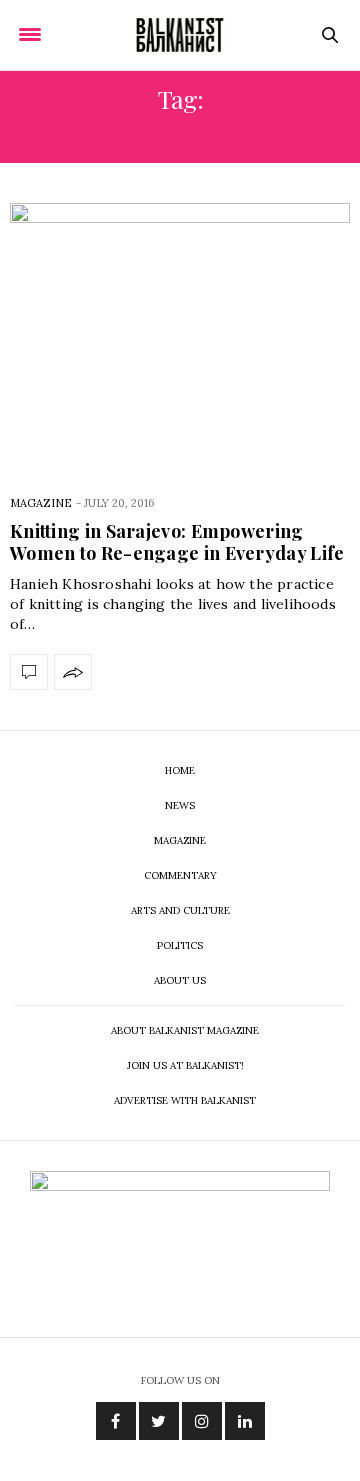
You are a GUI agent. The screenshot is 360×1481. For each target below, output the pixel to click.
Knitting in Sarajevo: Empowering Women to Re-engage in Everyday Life (177, 542)
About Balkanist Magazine (185, 1030)
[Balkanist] (180, 35)
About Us (180, 980)
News (180, 805)
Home (180, 770)
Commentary (180, 875)
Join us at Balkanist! (185, 1065)
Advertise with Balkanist (185, 1100)
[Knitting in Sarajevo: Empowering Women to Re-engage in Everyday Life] (180, 333)
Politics (180, 945)
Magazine (41, 503)
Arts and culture (180, 910)
